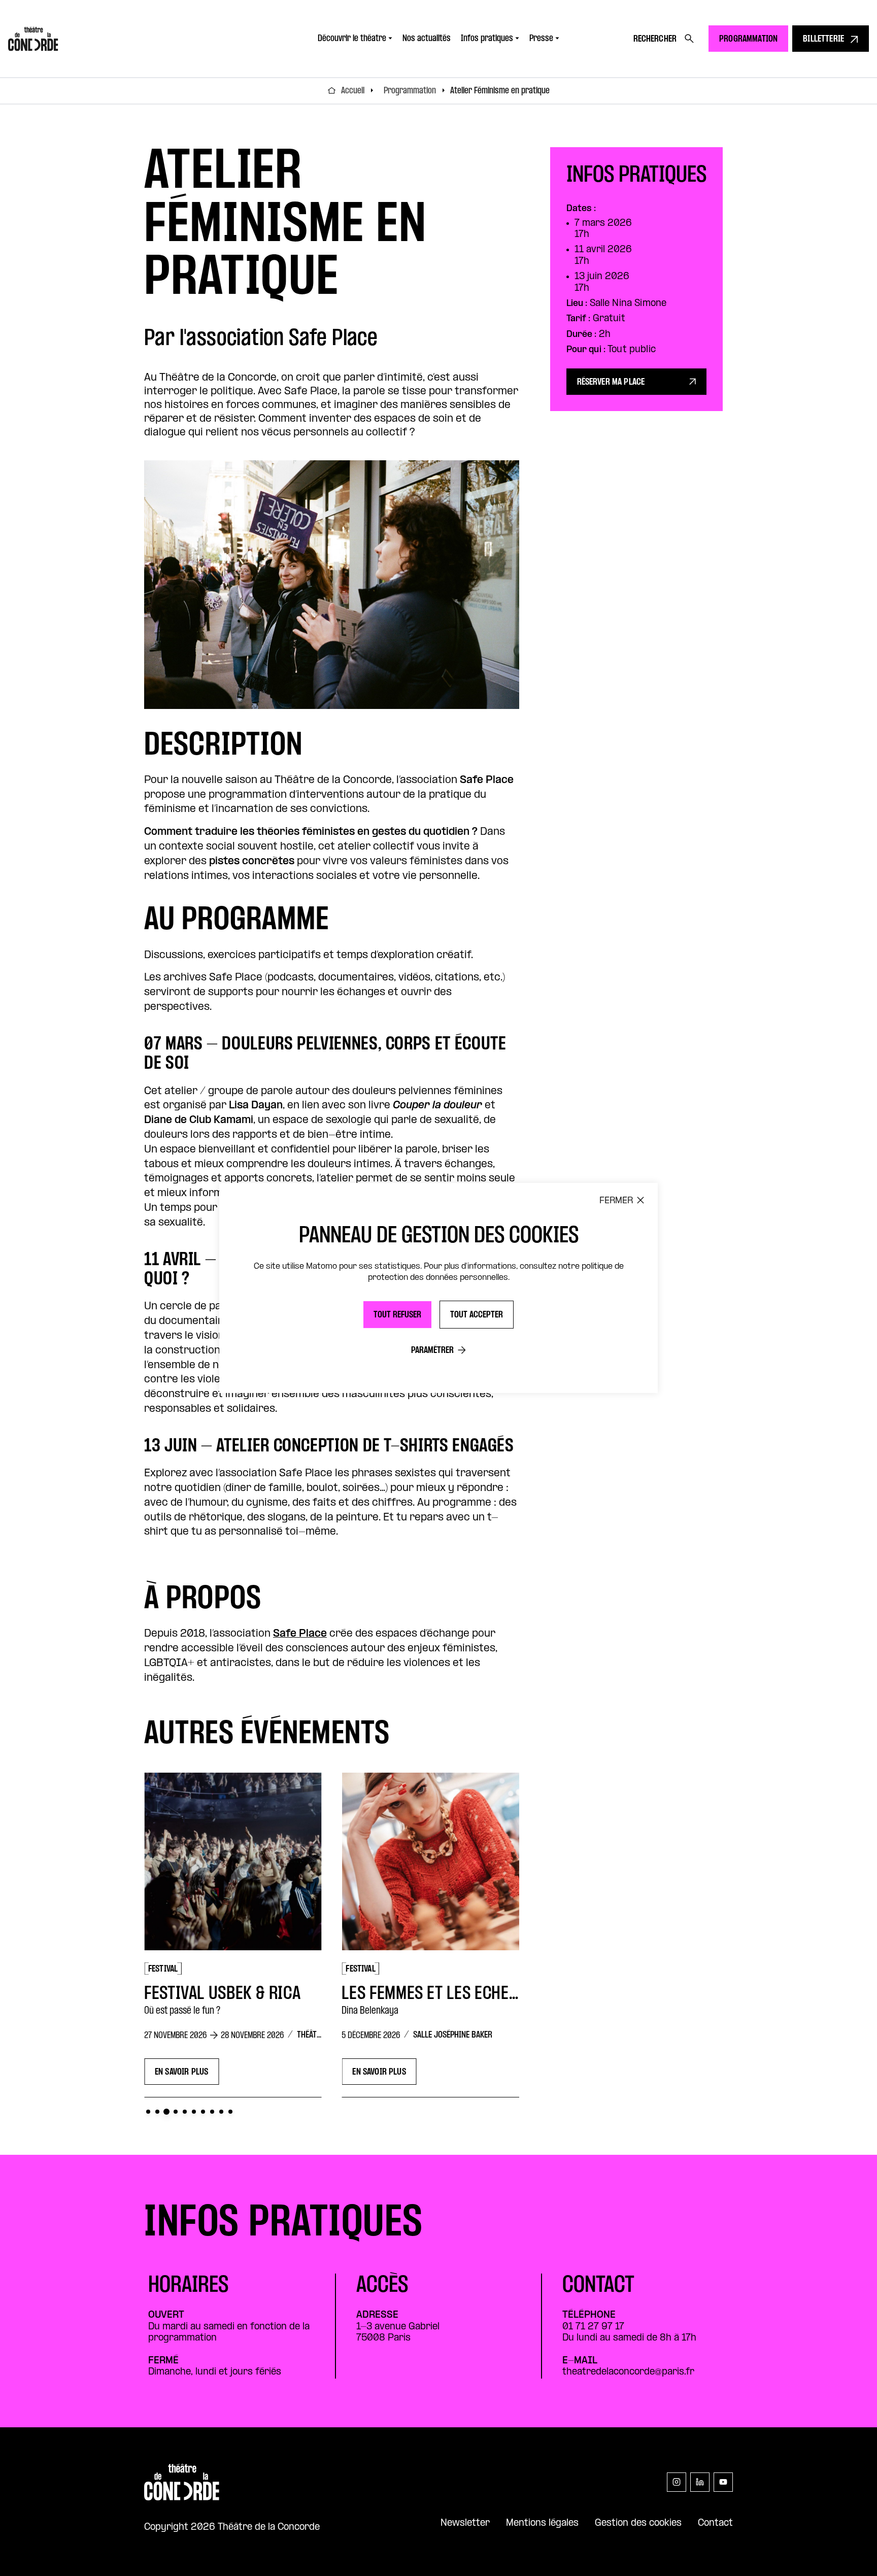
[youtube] (723, 2482)
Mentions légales (542, 2523)
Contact (715, 2523)
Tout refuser (397, 1315)
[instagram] (677, 2482)
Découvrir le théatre (352, 39)
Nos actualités (427, 39)
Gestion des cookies (638, 2523)
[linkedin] (700, 2482)
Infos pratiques (487, 39)
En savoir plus (211, 2072)
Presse (541, 39)
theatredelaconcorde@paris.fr (628, 2372)
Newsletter (465, 2523)
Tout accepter (477, 1315)
